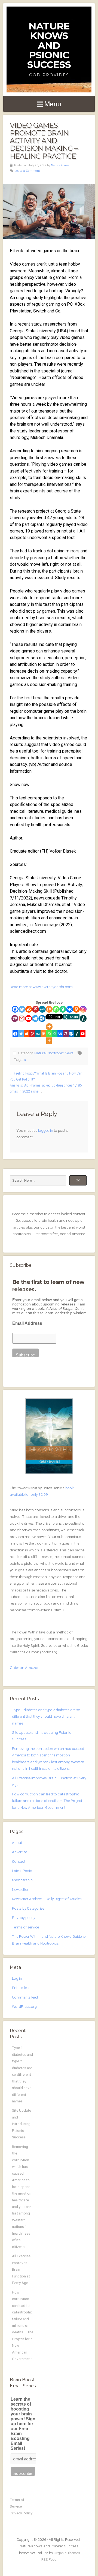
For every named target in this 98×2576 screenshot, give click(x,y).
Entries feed (21, 1988)
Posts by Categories (28, 1908)
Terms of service (25, 1927)
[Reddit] (29, 1009)
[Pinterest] (36, 1009)
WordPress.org (24, 2006)
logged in (46, 1130)
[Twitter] (22, 1009)
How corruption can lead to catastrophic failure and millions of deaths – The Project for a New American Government (47, 1801)
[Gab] (63, 1009)
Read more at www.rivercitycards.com (41, 987)
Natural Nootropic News (54, 1053)
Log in (17, 1978)
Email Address (27, 1323)
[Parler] (15, 1018)
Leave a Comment (27, 171)
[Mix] (49, 1009)
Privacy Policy (21, 2513)
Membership (22, 1880)
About (17, 1843)
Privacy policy (24, 1918)
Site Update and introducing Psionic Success (22, 2124)
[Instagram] (83, 1009)
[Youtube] (28, 1018)
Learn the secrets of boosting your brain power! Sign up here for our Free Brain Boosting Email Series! (23, 2424)
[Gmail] (22, 1018)
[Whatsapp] (56, 1009)
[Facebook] (15, 1009)
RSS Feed (49, 2559)
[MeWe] (42, 1009)
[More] (49, 1027)
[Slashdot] (83, 1018)
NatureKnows (60, 165)
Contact (19, 1861)
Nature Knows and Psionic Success (49, 45)
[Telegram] (35, 1018)
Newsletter (20, 1889)
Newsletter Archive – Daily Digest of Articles (47, 1899)
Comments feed (25, 1997)
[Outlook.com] (42, 1018)
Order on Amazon (25, 1668)
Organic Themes (67, 2553)
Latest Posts (22, 1871)
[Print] (76, 1009)
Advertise (19, 1852)
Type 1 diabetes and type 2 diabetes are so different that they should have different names (46, 1716)
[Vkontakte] (70, 1009)
